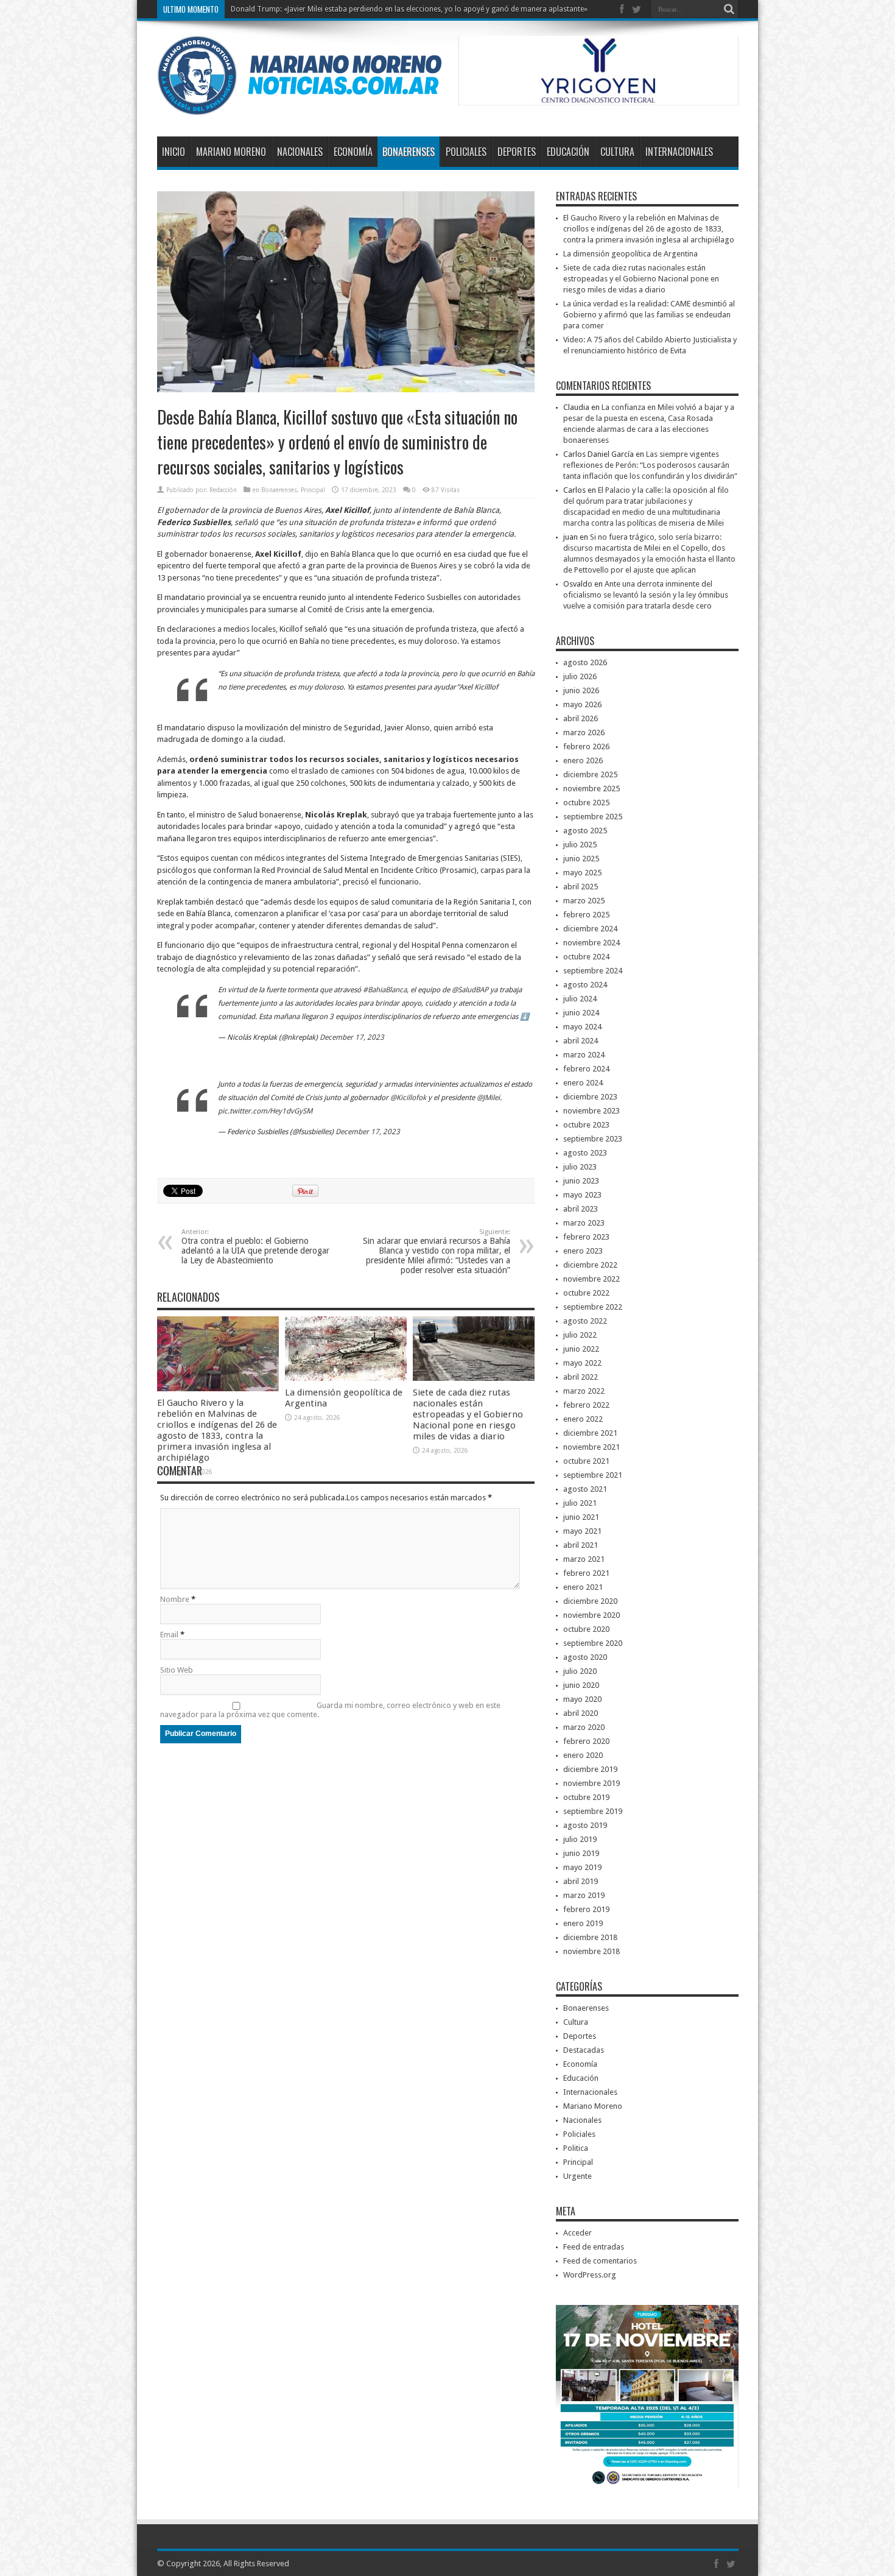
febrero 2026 (586, 746)
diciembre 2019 (590, 1769)
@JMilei (488, 1098)
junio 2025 (581, 859)
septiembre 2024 (593, 971)
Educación (568, 152)
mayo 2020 (582, 1699)
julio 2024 (580, 999)
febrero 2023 (586, 1237)
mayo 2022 (582, 1363)
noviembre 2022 (591, 1279)
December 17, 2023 (352, 1037)
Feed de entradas (594, 2247)
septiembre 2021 (593, 1475)
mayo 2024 (582, 1027)
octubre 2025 (586, 803)
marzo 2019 (584, 1895)
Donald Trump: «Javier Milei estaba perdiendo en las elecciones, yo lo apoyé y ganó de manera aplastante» (409, 9)
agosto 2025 (585, 831)
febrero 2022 (586, 1405)
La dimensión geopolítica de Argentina (630, 254)
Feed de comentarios (600, 2261)
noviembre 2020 (591, 1615)
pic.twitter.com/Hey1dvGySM (265, 1111)
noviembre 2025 (591, 789)
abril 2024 (581, 1041)
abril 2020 (581, 1713)
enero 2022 (583, 1419)
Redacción (223, 490)
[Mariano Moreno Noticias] (299, 106)
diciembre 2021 (590, 1433)
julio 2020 (580, 1671)
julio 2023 (580, 1167)
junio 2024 (581, 1013)
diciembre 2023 (590, 1097)
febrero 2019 (586, 1909)
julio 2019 (580, 1839)
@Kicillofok (408, 1098)
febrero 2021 (586, 1573)
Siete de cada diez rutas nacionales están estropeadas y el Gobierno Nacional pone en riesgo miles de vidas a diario (468, 1414)
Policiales (466, 152)
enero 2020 (583, 1755)
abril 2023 (581, 1209)
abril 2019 (581, 1881)
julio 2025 (580, 845)
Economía (353, 152)
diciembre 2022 (590, 1265)
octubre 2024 (586, 957)
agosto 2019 (585, 1825)
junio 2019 (581, 1853)
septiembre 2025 (593, 817)
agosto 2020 (585, 1657)
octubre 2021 (586, 1461)
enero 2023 (583, 1251)
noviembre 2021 (591, 1447)
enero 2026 (583, 760)
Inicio (174, 152)
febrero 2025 (586, 915)
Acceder (577, 2233)
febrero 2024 (586, 1069)
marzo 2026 (584, 732)
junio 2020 (581, 1685)
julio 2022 (580, 1335)
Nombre (175, 1599)
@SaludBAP (470, 990)
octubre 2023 (586, 1125)
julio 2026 (580, 676)
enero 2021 (583, 1587)
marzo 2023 (584, 1223)
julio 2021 (580, 1503)
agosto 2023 (585, 1153)
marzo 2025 (584, 901)
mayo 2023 (582, 1195)
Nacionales (300, 152)
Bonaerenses (409, 152)
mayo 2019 (582, 1867)
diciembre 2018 (590, 1937)
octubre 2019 (586, 1797)
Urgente (577, 2176)
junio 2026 (581, 690)
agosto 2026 (585, 662)
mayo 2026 (582, 704)
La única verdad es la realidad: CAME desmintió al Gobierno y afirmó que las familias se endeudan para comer (649, 315)
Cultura (617, 152)
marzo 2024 (584, 1055)
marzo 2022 (584, 1391)
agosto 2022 (585, 1321)
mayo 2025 (582, 873)
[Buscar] (729, 9)
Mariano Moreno (231, 152)
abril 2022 (581, 1377)
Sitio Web (177, 1670)
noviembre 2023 (591, 1111)
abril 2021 (581, 1545)
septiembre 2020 (593, 1643)
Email (169, 1635)
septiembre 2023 (593, 1139)
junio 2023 (581, 1181)
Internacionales (679, 152)
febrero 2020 (586, 1741)
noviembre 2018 (591, 1951)
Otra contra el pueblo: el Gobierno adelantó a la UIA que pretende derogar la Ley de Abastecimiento (255, 1247)
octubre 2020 (586, 1629)
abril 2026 (581, 718)
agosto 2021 (585, 1489)
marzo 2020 (584, 1727)
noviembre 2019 (591, 1783)
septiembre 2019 (593, 1811)
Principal (313, 490)
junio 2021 (581, 1517)
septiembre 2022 (593, 1307)
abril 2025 (581, 887)
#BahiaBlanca (385, 990)
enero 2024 (583, 1083)
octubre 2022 (586, 1293)
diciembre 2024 (590, 929)
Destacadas (584, 2050)
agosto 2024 (585, 985)
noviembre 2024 (591, 943)
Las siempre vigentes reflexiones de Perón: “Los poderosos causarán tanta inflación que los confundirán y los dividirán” (650, 465)
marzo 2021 (584, 1559)
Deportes (517, 152)
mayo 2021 (582, 1531)
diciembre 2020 (590, 1601)
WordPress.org (590, 2275)
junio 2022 (581, 1349)
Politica (576, 2148)
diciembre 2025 (590, 775)
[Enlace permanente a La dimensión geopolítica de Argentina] (346, 1378)
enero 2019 (583, 1923)
